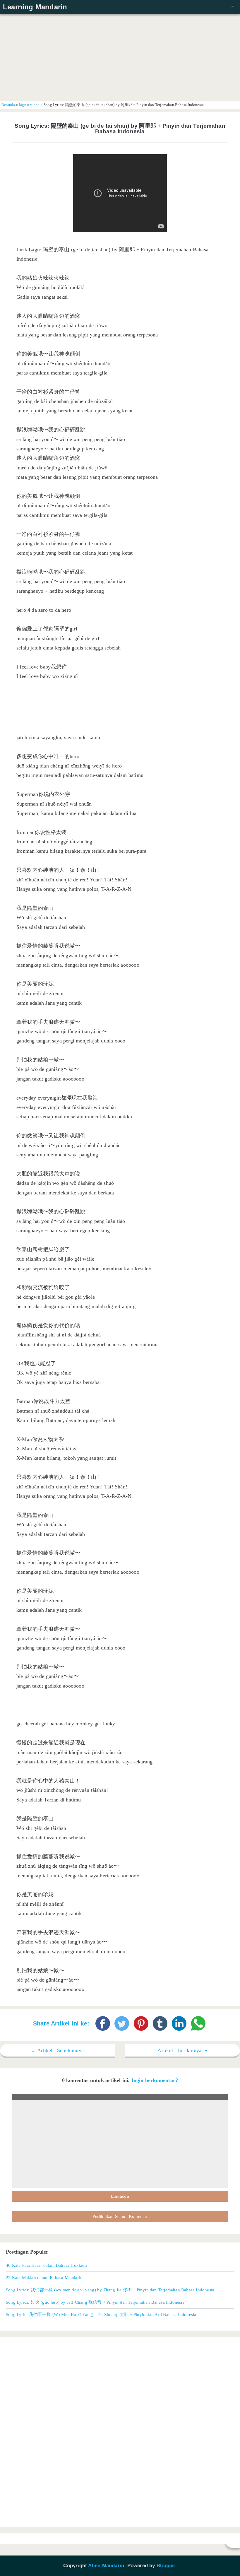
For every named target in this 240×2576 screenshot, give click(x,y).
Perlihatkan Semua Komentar (120, 2216)
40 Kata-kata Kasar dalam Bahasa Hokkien (46, 2265)
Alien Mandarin (106, 2566)
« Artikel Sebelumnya (58, 2050)
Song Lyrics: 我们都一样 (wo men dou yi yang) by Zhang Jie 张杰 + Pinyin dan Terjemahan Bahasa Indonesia (110, 2290)
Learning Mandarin (35, 7)
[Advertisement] (120, 57)
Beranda (8, 105)
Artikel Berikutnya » (182, 2050)
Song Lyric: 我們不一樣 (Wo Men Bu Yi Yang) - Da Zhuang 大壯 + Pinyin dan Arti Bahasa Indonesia (101, 2314)
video (35, 105)
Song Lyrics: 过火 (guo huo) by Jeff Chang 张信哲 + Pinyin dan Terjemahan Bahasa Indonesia (95, 2302)
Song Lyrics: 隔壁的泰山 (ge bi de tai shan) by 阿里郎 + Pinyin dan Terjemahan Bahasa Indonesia (120, 129)
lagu (23, 105)
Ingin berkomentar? (155, 2080)
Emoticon (120, 2196)
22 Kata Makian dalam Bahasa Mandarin (44, 2277)
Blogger (166, 2566)
